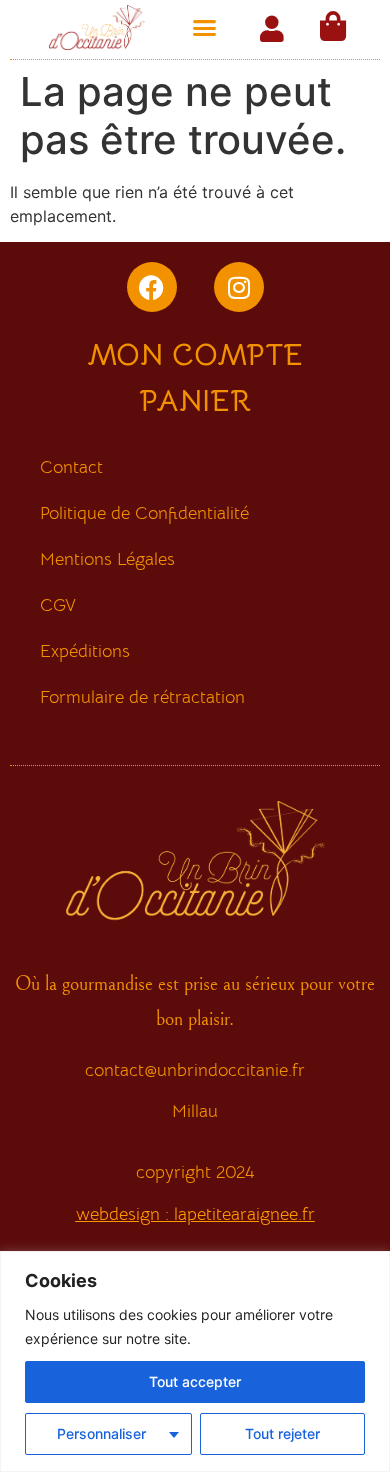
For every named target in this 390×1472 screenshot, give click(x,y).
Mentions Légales (107, 559)
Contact (71, 467)
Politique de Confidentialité (144, 513)
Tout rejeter (282, 1433)
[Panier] (333, 26)
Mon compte (195, 355)
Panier (195, 401)
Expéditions (85, 651)
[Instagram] (239, 287)
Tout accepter (195, 1381)
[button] (205, 28)
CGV (58, 605)
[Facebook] (152, 287)
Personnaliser (101, 1433)
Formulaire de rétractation (142, 697)
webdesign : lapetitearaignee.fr (195, 1214)
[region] (195, 1361)
